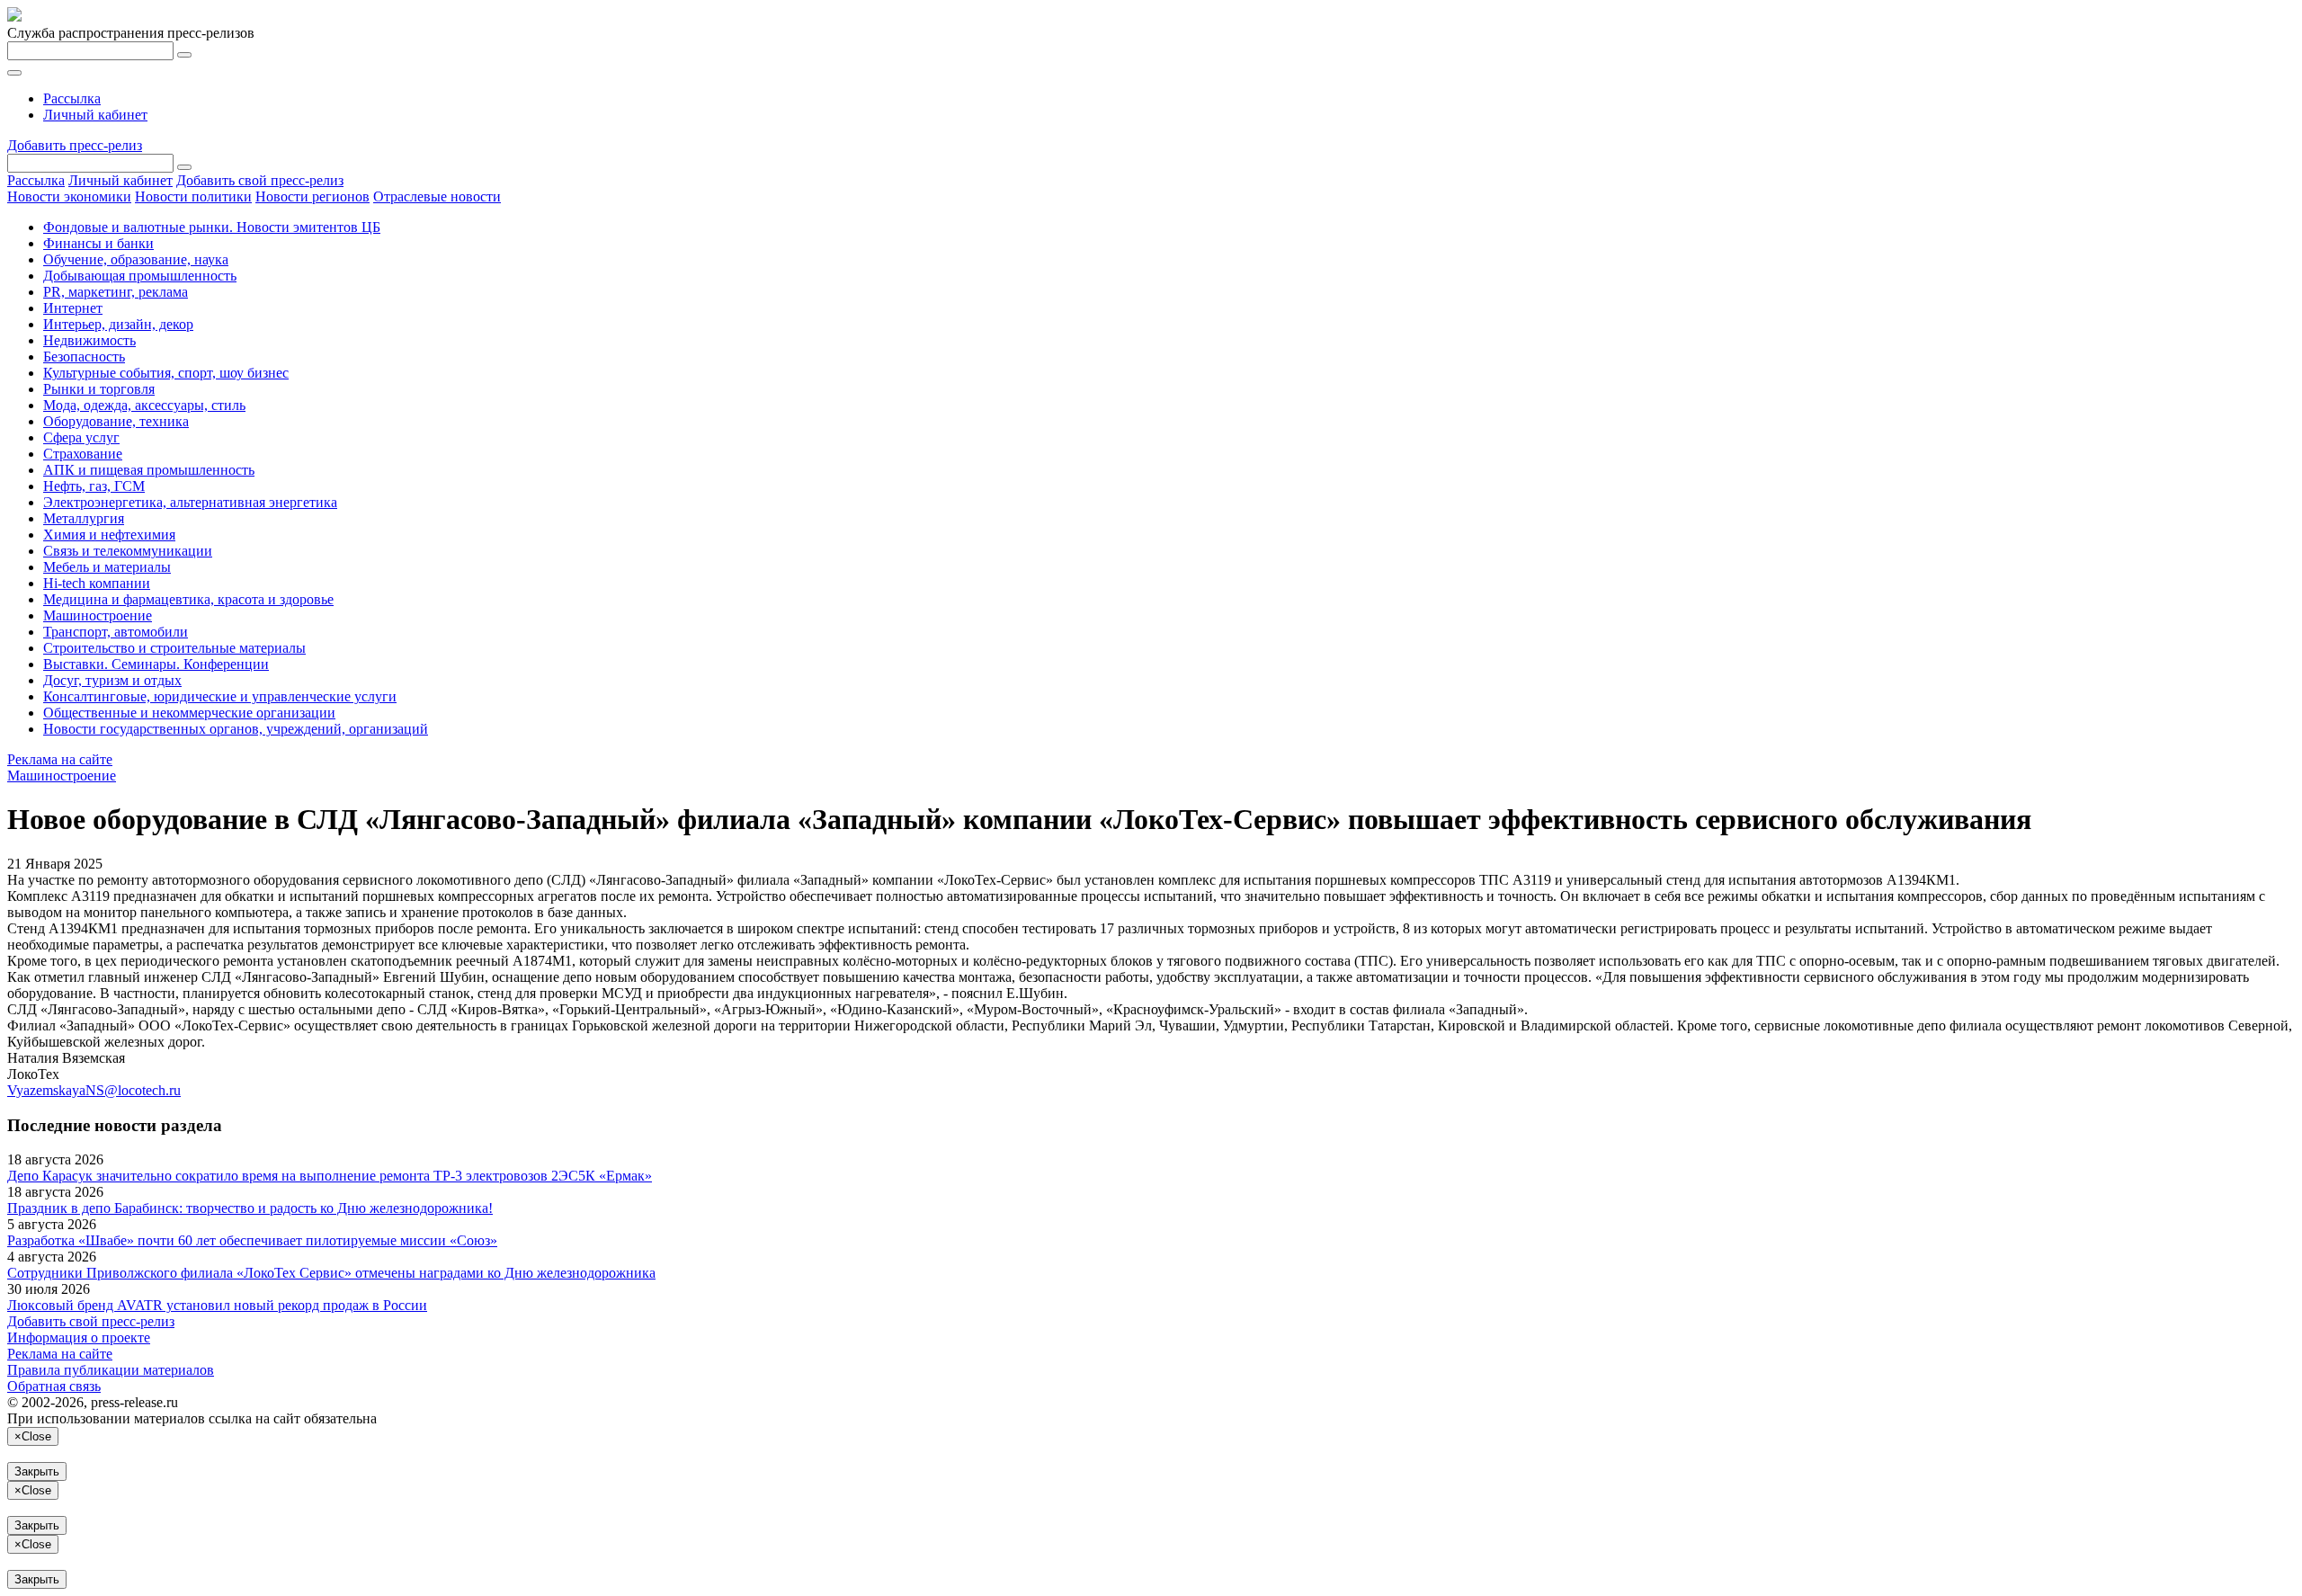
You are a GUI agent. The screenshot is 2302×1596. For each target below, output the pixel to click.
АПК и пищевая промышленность (149, 470)
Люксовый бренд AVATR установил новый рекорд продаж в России (217, 1305)
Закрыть (37, 1471)
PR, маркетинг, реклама (116, 292)
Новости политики (193, 196)
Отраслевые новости (437, 196)
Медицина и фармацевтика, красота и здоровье (188, 599)
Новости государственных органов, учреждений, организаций (236, 729)
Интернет (73, 308)
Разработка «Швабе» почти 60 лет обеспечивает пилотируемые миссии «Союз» (252, 1240)
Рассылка (72, 98)
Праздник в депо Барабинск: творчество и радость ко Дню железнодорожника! (250, 1208)
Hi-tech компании (97, 583)
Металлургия (84, 518)
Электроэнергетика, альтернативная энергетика (190, 502)
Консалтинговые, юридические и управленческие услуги (220, 696)
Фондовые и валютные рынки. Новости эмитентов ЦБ (212, 227)
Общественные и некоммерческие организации (189, 713)
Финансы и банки (98, 243)
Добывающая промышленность (140, 276)
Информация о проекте (79, 1337)
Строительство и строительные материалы (174, 648)
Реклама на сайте (60, 759)
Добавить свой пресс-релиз (260, 180)
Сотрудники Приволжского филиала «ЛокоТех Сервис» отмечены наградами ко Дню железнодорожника (331, 1273)
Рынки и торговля (99, 389)
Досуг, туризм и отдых (112, 680)
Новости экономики (69, 196)
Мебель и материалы (107, 567)
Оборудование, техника (116, 421)
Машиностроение (98, 615)
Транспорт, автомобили (116, 632)
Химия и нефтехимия (109, 535)
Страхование (83, 454)
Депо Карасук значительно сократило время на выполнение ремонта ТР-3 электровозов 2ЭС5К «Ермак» (330, 1176)
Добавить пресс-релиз (75, 145)
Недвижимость (89, 340)
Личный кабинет (95, 115)
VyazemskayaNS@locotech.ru (94, 1090)
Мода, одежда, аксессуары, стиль (144, 405)
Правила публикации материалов (111, 1370)
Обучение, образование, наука (136, 259)
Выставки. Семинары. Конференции (156, 664)
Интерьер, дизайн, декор (118, 324)
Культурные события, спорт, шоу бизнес (166, 373)
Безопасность (84, 357)
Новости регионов (312, 196)
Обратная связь (54, 1386)
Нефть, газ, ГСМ (94, 486)
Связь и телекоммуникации (128, 551)
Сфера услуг (81, 437)
